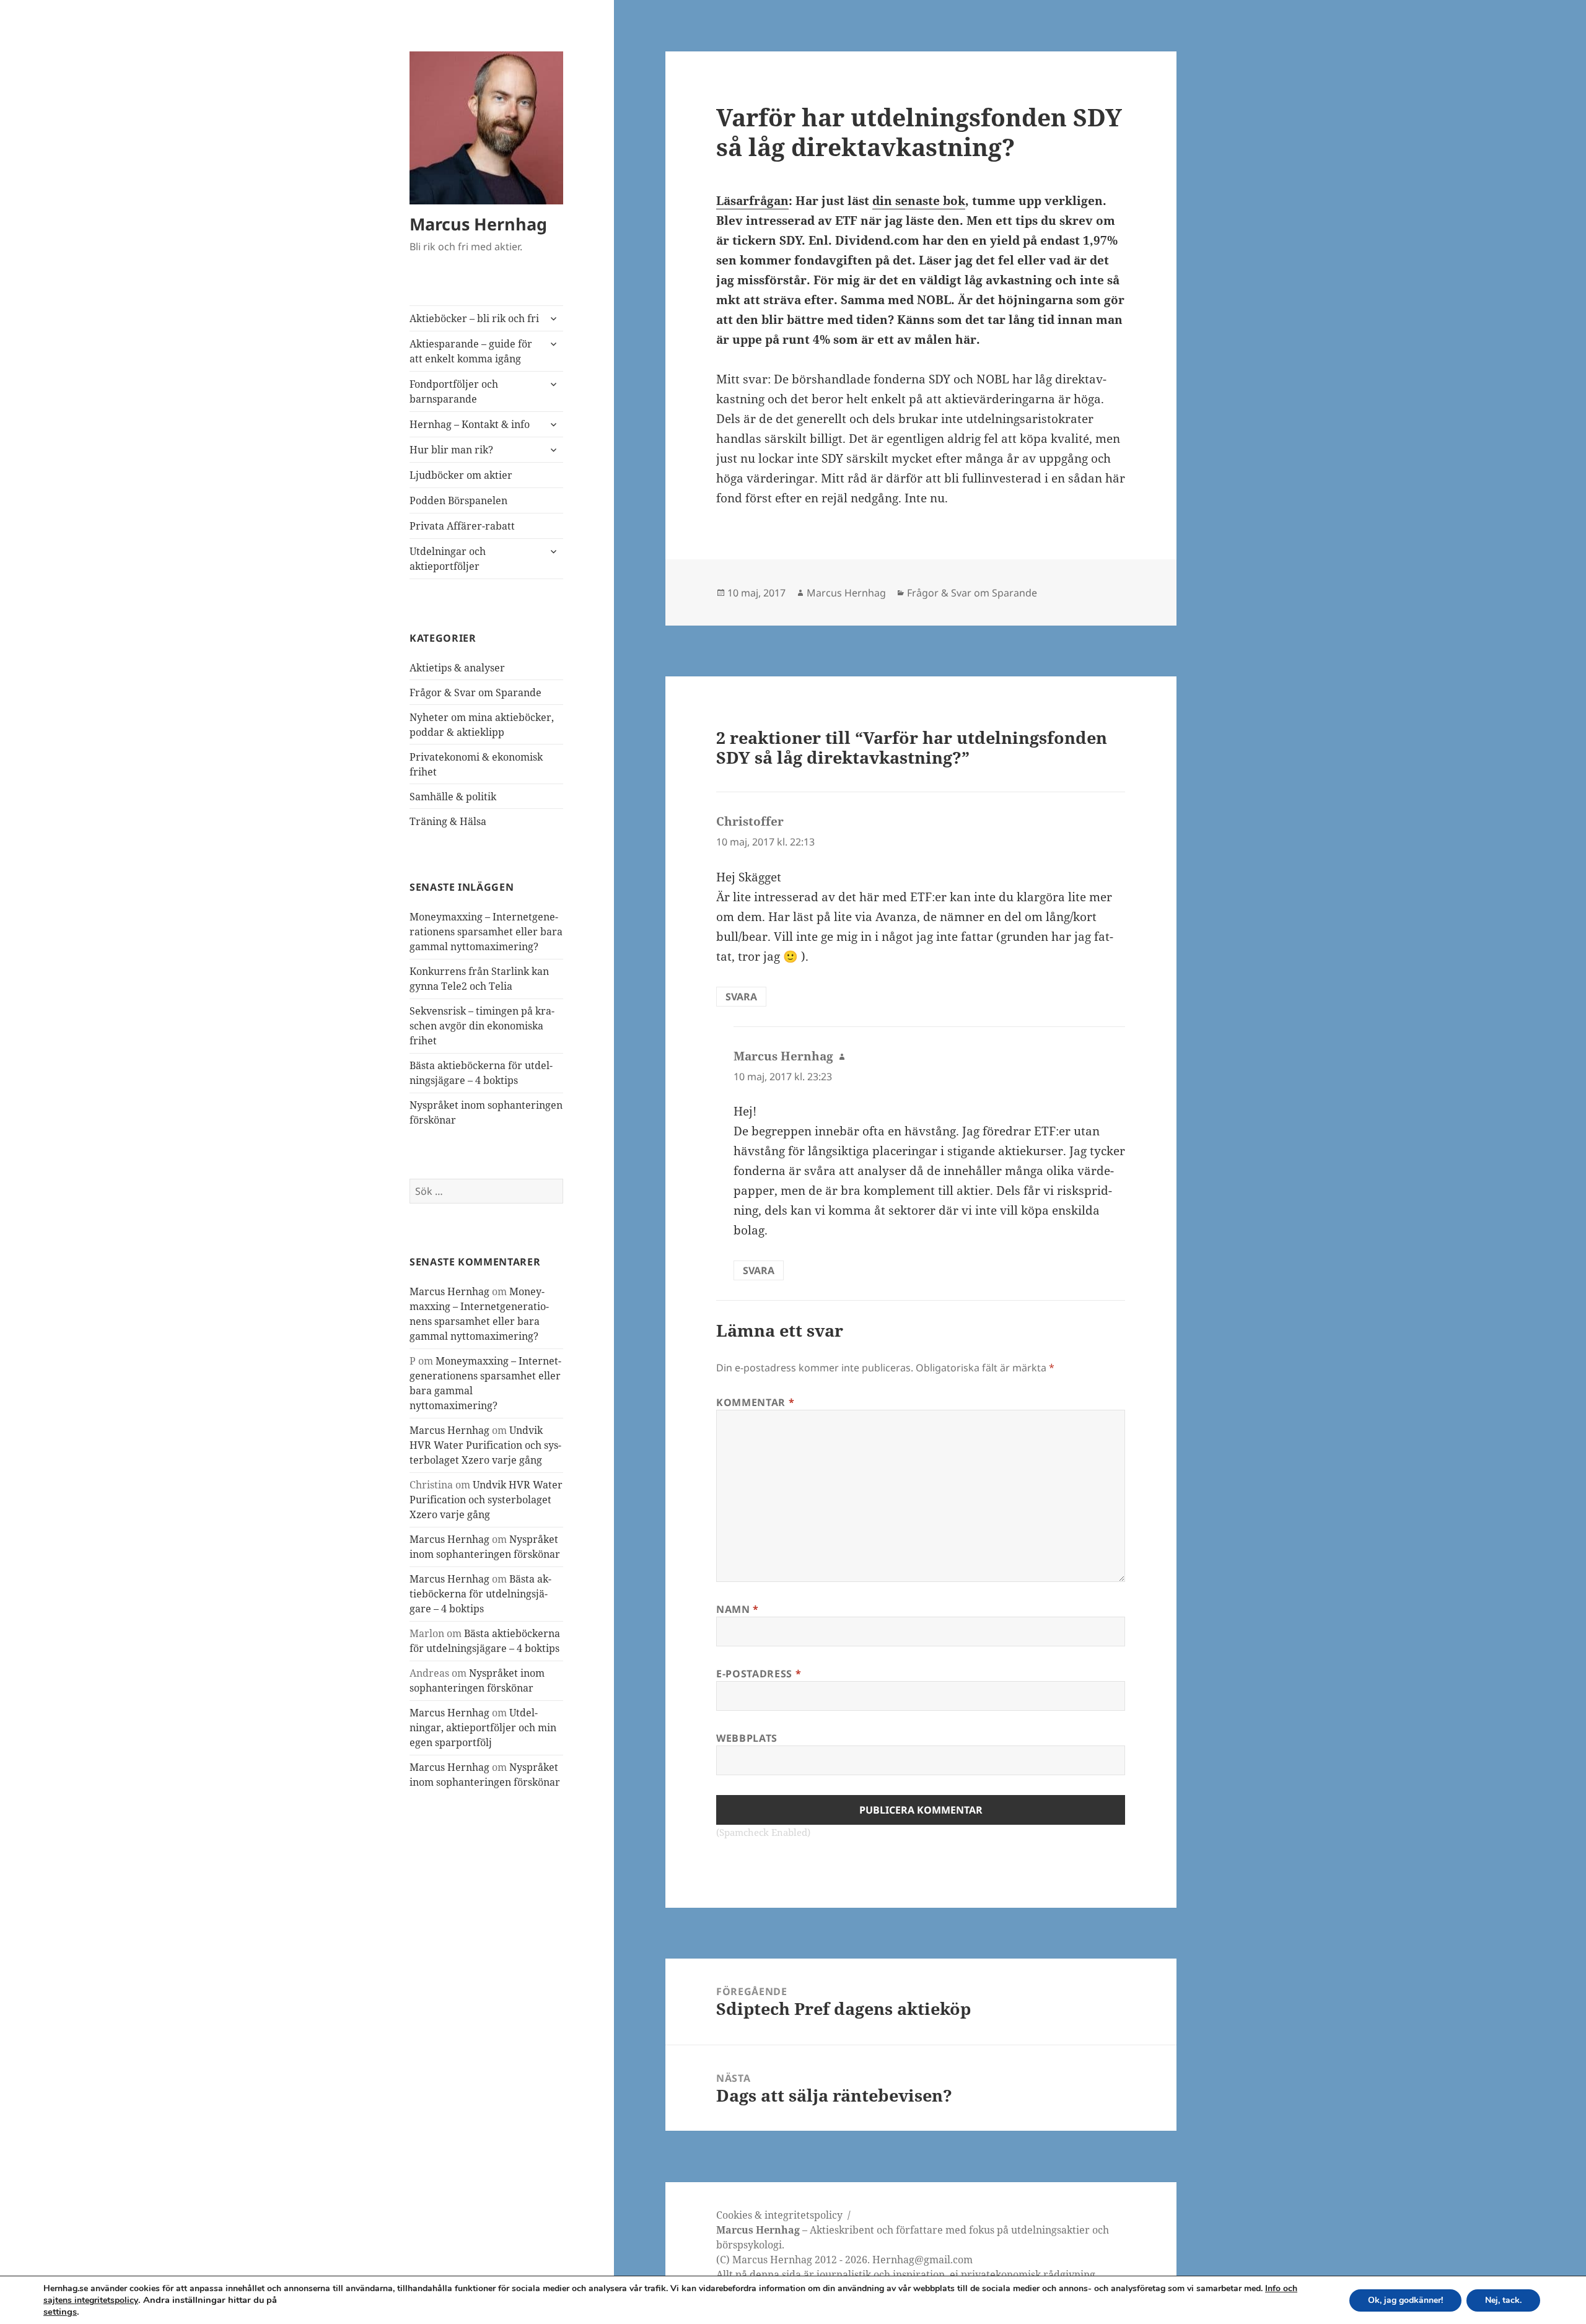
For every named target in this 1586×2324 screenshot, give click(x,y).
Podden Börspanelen (458, 500)
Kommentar (755, 1402)
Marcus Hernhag (478, 224)
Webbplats (747, 1738)
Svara (741, 997)
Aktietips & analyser (457, 668)
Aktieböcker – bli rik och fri (474, 318)
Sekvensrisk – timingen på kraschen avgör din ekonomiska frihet (482, 1026)
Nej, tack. (1503, 2300)
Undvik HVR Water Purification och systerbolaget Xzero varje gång (485, 1445)
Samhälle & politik (453, 797)
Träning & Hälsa (448, 821)
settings (60, 2312)
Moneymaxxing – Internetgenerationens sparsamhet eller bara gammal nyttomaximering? (486, 932)
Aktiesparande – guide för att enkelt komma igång (471, 351)
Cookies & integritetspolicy (779, 2215)
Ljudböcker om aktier (461, 475)
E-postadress (759, 1674)
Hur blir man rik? (451, 450)
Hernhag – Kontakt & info (470, 424)
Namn (738, 1609)
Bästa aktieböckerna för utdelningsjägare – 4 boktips (480, 1594)
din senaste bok (919, 201)
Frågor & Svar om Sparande (475, 692)
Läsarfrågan (752, 201)
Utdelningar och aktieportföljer (448, 559)
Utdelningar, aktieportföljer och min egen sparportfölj (483, 1728)
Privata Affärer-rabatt (462, 526)
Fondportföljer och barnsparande (454, 391)
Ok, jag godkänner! (1405, 2300)
